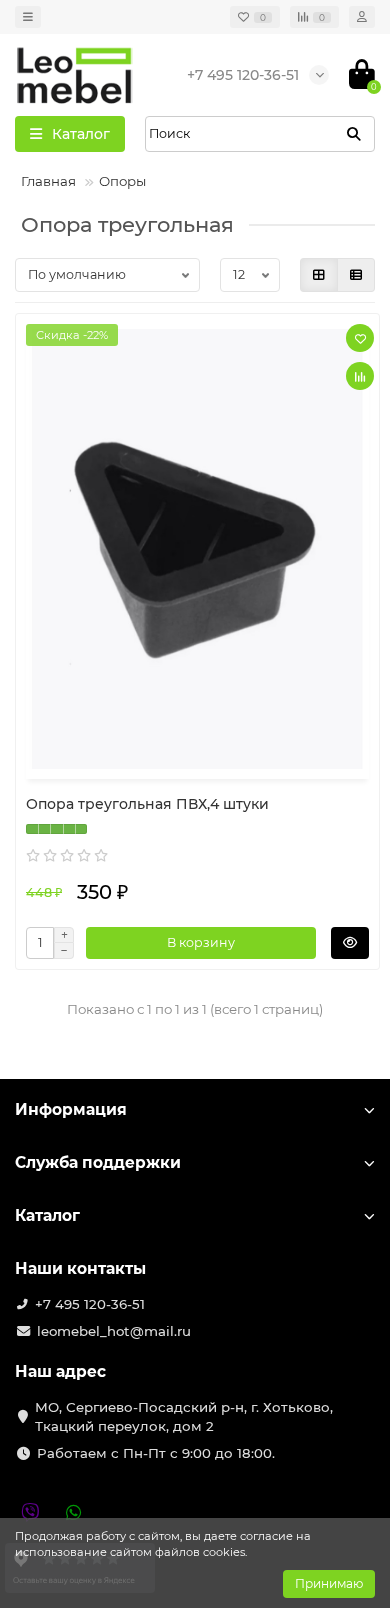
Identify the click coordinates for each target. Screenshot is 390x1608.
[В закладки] (360, 338)
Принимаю (329, 1583)
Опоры (122, 181)
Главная (48, 181)
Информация (71, 1109)
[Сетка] (319, 275)
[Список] (356, 275)
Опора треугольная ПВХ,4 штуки (147, 804)
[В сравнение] (360, 376)
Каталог (47, 1215)
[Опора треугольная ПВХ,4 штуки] (197, 549)
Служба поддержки (98, 1162)
